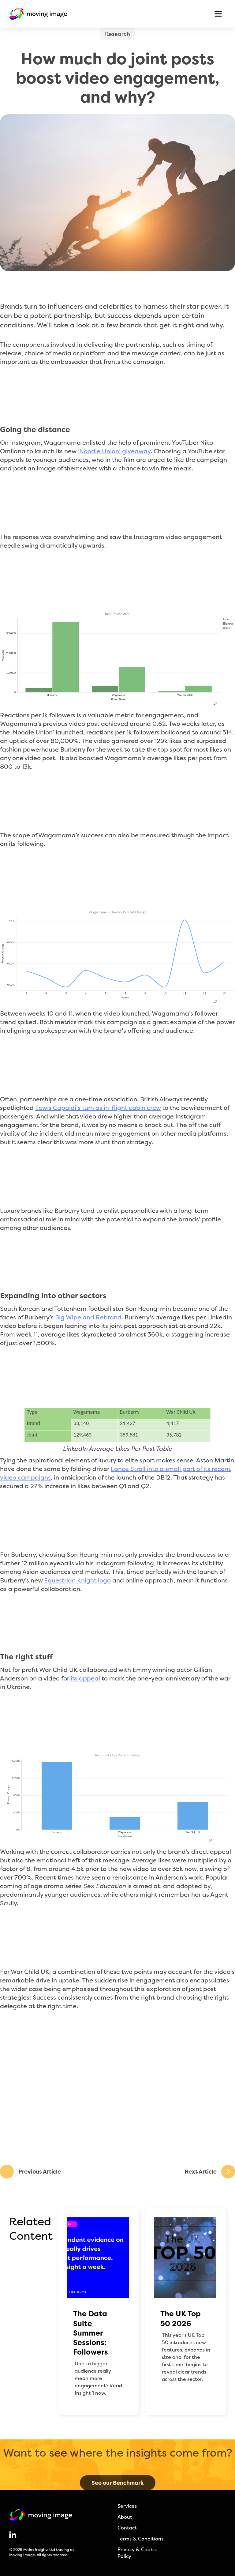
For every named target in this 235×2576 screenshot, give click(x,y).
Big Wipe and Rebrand (88, 1317)
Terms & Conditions (140, 2539)
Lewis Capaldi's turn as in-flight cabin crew (98, 1108)
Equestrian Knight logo (77, 1580)
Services (127, 2506)
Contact (127, 2528)
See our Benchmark (118, 2483)
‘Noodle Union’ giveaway (114, 451)
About (125, 2517)
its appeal (85, 1678)
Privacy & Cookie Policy (138, 2553)
